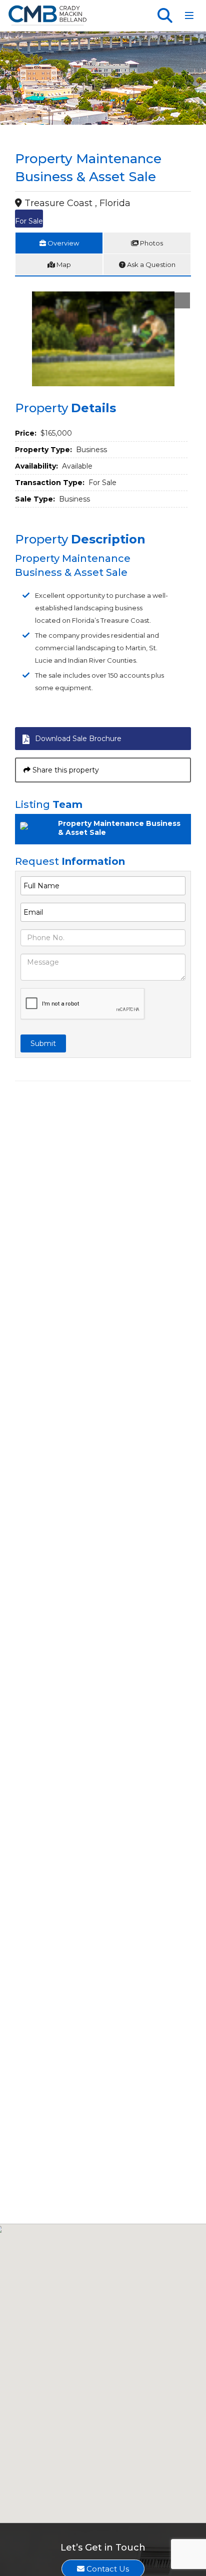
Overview (62, 243)
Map (63, 264)
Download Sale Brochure (78, 739)
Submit (43, 1043)
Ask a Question (150, 264)
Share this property (65, 770)
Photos (151, 243)
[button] (182, 300)
